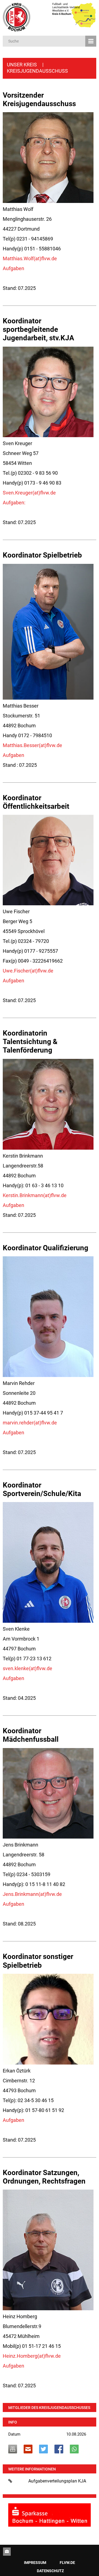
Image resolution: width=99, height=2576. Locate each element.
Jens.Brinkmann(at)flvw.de (32, 1894)
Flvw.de (67, 2563)
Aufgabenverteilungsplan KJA (57, 2481)
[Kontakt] (7, 2552)
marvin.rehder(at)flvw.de (30, 1423)
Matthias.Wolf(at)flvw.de (30, 258)
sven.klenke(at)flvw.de (28, 1668)
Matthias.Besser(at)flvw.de (32, 745)
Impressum (35, 2563)
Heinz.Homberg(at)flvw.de (32, 2356)
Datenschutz (50, 2571)
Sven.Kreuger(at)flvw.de (29, 493)
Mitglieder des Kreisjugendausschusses (49, 2408)
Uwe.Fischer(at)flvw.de (28, 971)
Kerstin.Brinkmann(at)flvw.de (35, 1195)
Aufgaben (13, 268)
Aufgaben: (14, 503)
